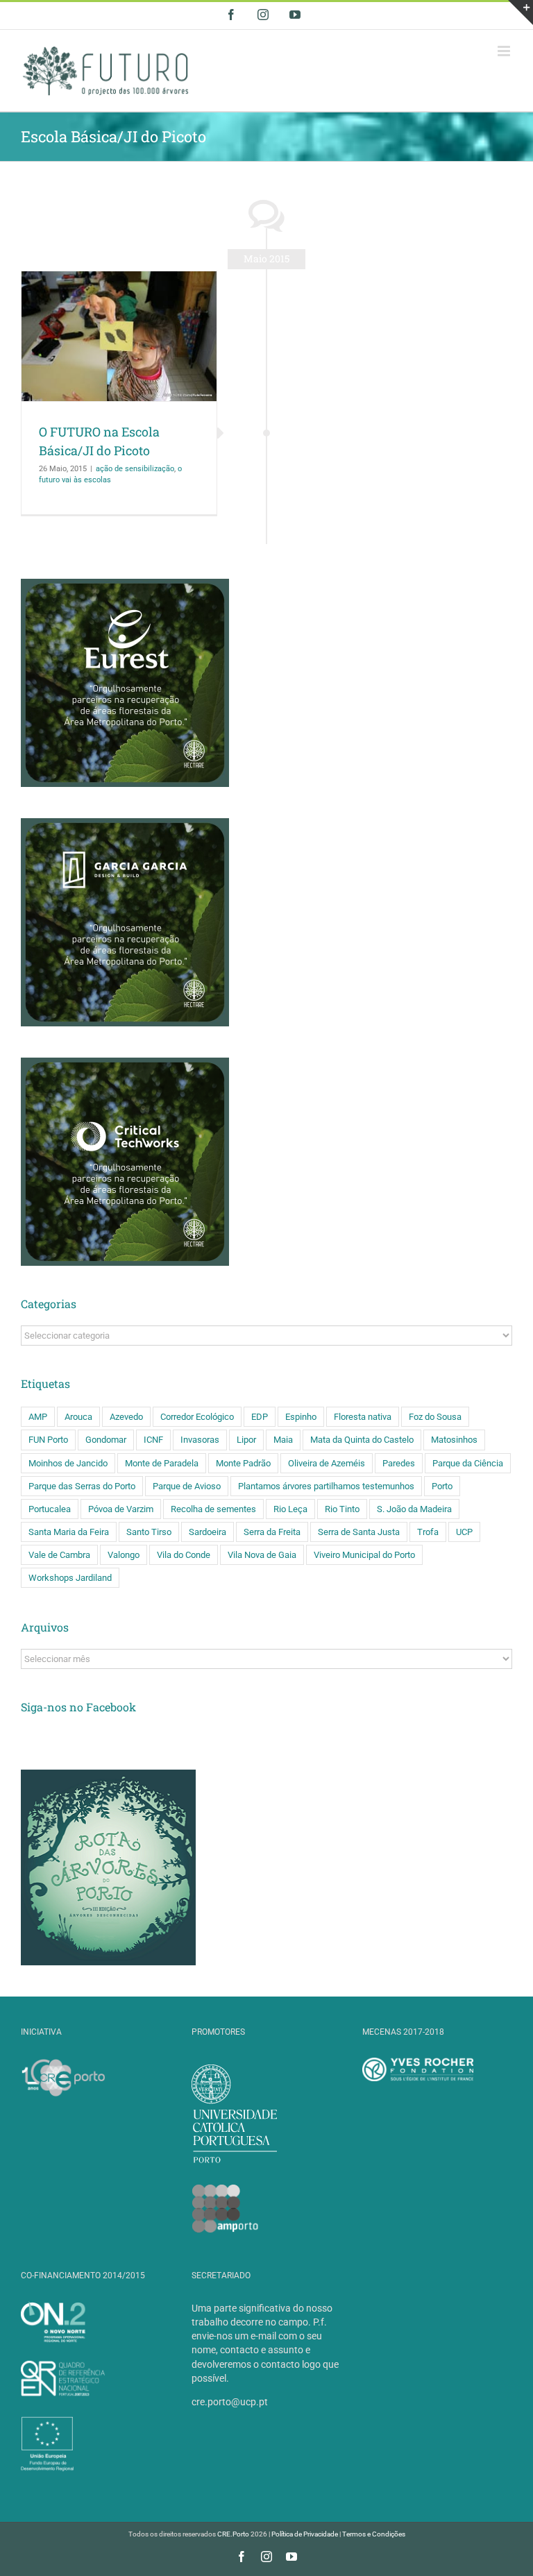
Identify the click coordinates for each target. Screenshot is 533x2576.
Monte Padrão (243, 1463)
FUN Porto (48, 1440)
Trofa (428, 1532)
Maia (283, 1440)
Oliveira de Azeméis (327, 1463)
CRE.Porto (234, 2534)
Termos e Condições (374, 2534)
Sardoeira (208, 1532)
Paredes (399, 1463)
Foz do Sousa (435, 1417)
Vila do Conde (184, 1555)
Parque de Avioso (187, 1486)
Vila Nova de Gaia (262, 1555)
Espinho (301, 1417)
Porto (442, 1486)
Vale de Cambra (59, 1555)
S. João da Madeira (414, 1509)
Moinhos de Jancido (68, 1463)
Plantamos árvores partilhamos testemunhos (326, 1486)
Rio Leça (290, 1509)
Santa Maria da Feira (69, 1532)
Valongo (124, 1555)
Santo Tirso (149, 1532)
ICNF (153, 1440)
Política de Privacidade (305, 2534)
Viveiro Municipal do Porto (364, 1555)
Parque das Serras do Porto (82, 1486)
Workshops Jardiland (70, 1578)
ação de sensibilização (135, 469)
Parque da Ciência (468, 1463)
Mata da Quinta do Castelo (362, 1440)
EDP (260, 1417)
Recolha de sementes (213, 1509)
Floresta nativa (363, 1417)
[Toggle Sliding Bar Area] (521, 12)
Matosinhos (454, 1440)
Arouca (78, 1417)
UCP (464, 1532)
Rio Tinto (342, 1509)
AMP (38, 1417)
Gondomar (106, 1440)
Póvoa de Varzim (121, 1509)
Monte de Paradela (162, 1463)
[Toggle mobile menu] (505, 51)
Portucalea (50, 1509)
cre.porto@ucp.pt (230, 2402)
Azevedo (126, 1417)
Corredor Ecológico (197, 1417)
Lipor (246, 1440)
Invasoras (200, 1440)
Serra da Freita (272, 1532)
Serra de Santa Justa (359, 1532)
